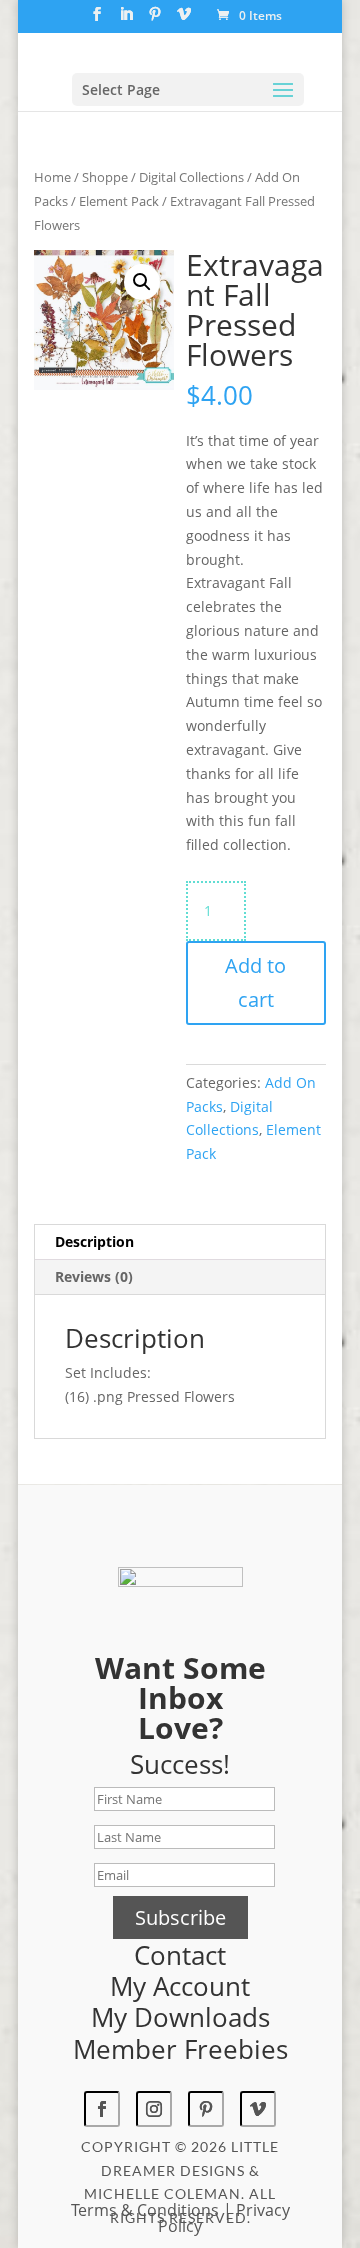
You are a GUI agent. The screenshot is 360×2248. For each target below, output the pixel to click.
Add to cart (255, 982)
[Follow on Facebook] (102, 2109)
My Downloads (180, 2017)
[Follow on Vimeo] (258, 2109)
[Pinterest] (155, 20)
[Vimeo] (184, 20)
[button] (142, 282)
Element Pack (119, 201)
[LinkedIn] (126, 20)
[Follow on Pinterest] (206, 2109)
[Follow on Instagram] (154, 2109)
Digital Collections (191, 177)
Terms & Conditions (145, 2210)
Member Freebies (180, 2049)
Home (52, 177)
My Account (180, 1986)
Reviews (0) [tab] (94, 1276)
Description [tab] (94, 1241)
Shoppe (105, 177)
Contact (180, 1955)
